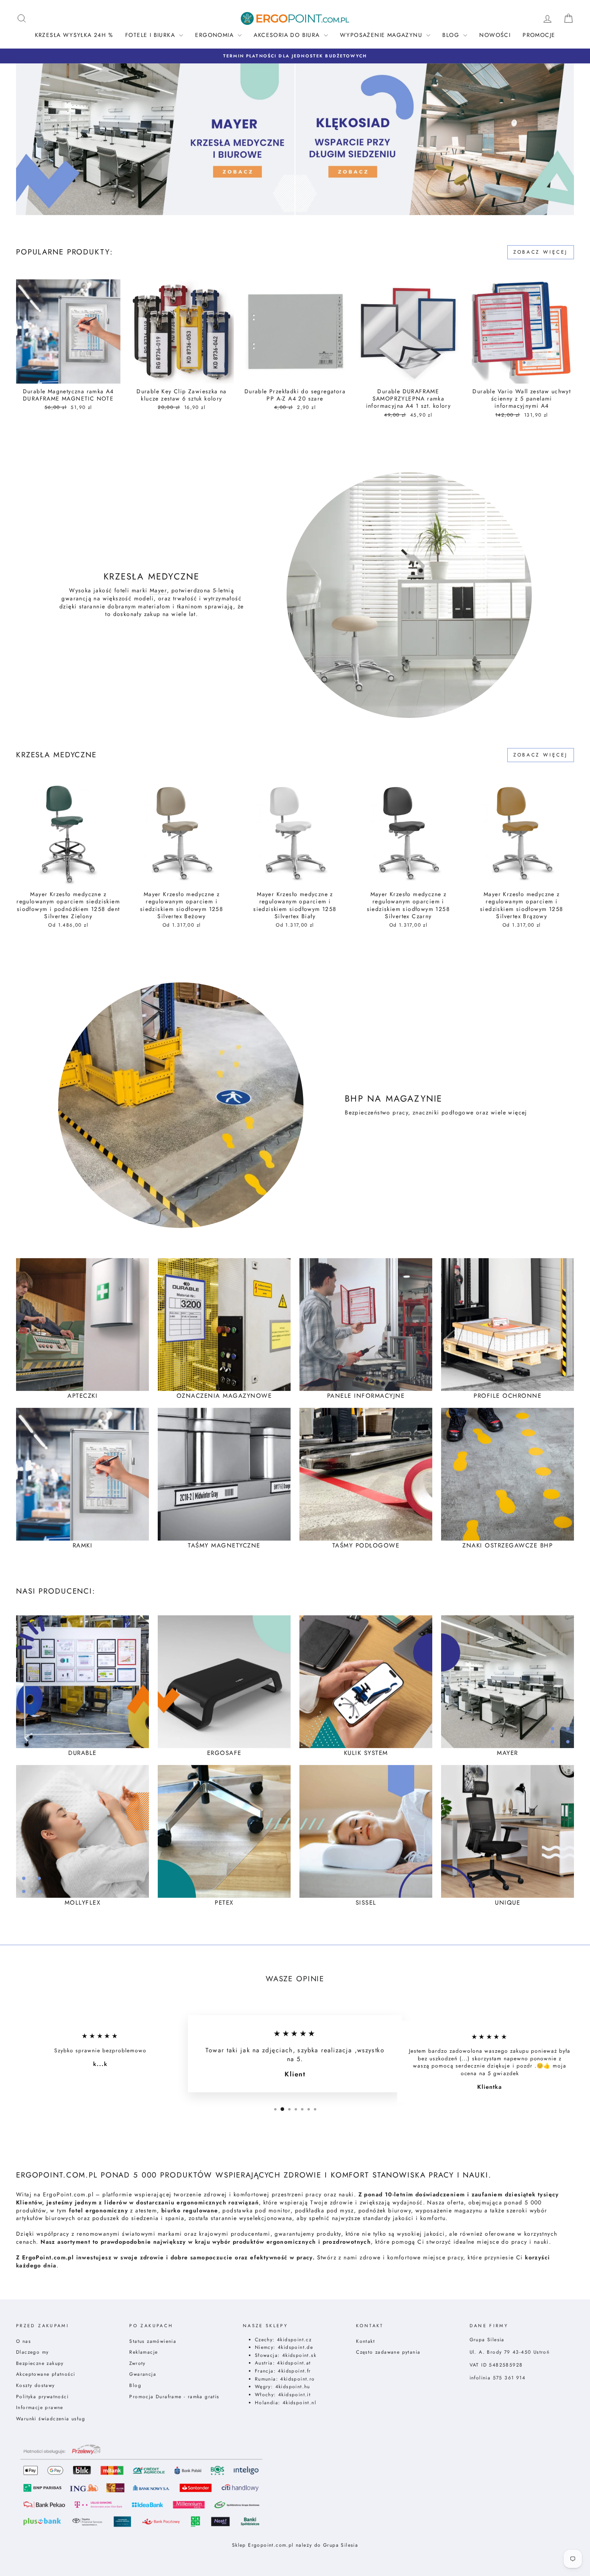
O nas (23, 2341)
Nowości (495, 35)
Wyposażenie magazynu (382, 35)
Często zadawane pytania (388, 2352)
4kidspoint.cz (294, 2339)
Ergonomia (215, 35)
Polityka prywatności (42, 2396)
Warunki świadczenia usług (51, 2418)
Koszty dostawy (36, 2385)
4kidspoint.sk (299, 2355)
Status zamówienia (153, 2341)
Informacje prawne (40, 2407)
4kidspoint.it (294, 2394)
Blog (135, 2385)
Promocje (539, 35)
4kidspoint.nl (299, 2402)
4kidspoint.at (294, 2363)
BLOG (452, 35)
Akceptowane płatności (46, 2374)
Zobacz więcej (541, 252)
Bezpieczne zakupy (40, 2363)
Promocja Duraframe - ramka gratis (174, 2396)
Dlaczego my (32, 2352)
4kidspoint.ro (297, 2379)
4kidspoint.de (295, 2347)
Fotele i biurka (151, 35)
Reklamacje (143, 2352)
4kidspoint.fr (294, 2371)
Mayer (158, 591)
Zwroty (137, 2363)
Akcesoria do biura (288, 35)
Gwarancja (143, 2374)
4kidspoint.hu (293, 2386)
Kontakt (365, 2341)
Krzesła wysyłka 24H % (74, 35)
